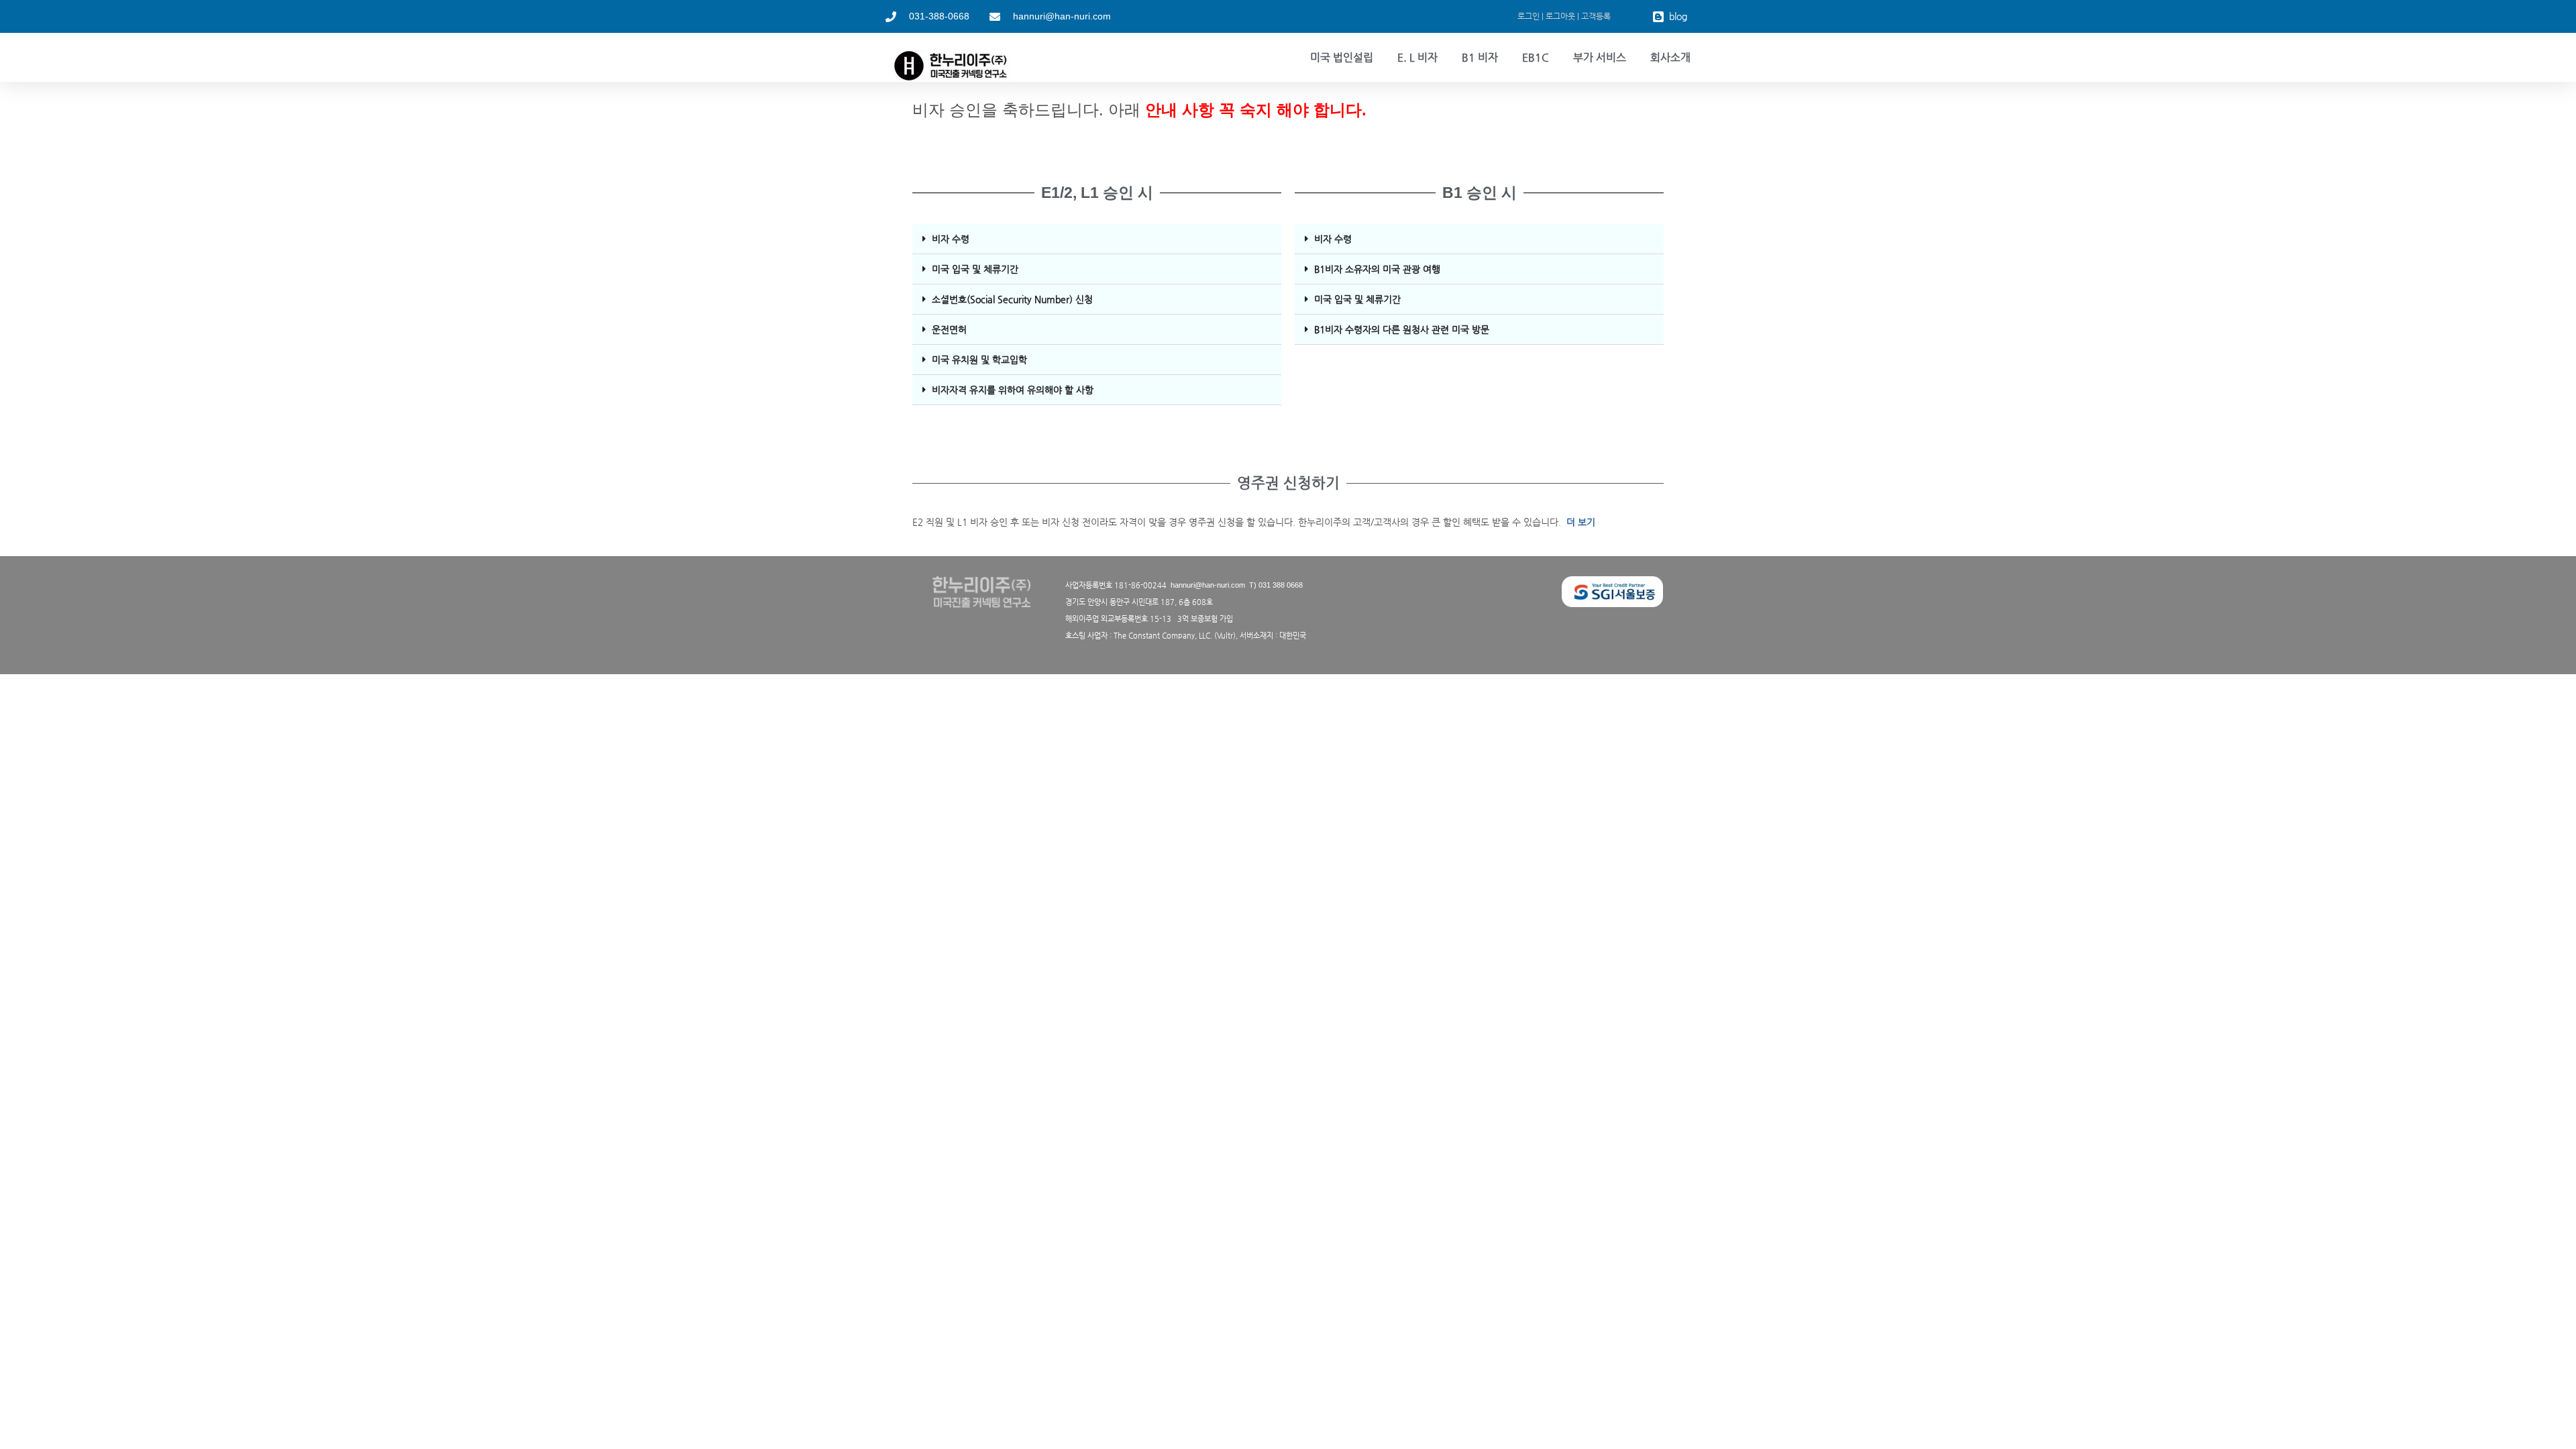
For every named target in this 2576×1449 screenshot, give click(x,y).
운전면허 (949, 329)
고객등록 (1596, 16)
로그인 (1528, 16)
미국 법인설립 (1342, 57)
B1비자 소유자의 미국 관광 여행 (1377, 269)
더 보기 (1581, 522)
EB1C (1536, 57)
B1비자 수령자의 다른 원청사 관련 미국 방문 (1402, 329)
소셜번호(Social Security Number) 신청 (1012, 299)
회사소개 (1670, 57)
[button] (1097, 239)
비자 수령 (951, 239)
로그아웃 (1560, 16)
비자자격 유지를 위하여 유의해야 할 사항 (1013, 390)
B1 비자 (1480, 57)
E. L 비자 (1417, 57)
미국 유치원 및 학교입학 (979, 360)
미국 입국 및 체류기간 (975, 269)
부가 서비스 (1600, 57)
